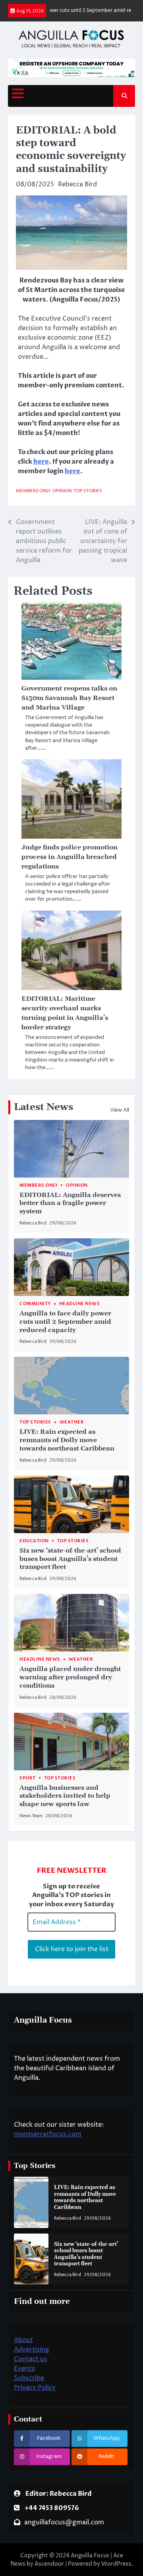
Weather (72, 1422)
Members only (33, 491)
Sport (28, 1778)
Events (24, 2369)
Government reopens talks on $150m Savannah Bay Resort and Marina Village (69, 698)
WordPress (116, 2564)
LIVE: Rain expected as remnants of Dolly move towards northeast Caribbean (67, 1440)
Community (35, 1304)
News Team (31, 1816)
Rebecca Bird (77, 184)
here (41, 462)
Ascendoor (49, 2564)
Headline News (80, 1304)
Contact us (31, 2359)
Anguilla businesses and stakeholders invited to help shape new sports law (65, 1796)
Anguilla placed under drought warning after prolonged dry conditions (70, 1677)
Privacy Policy (35, 2388)
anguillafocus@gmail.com (64, 2522)
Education (34, 1541)
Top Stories (88, 491)
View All (120, 1110)
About (23, 2340)
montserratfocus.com (48, 2134)
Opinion (62, 491)
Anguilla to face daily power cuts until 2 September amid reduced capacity (65, 1322)
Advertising (32, 2350)
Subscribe (29, 2378)
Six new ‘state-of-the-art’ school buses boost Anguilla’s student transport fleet (70, 1559)
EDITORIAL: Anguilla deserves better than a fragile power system (70, 1203)
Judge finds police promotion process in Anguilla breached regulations (70, 857)
